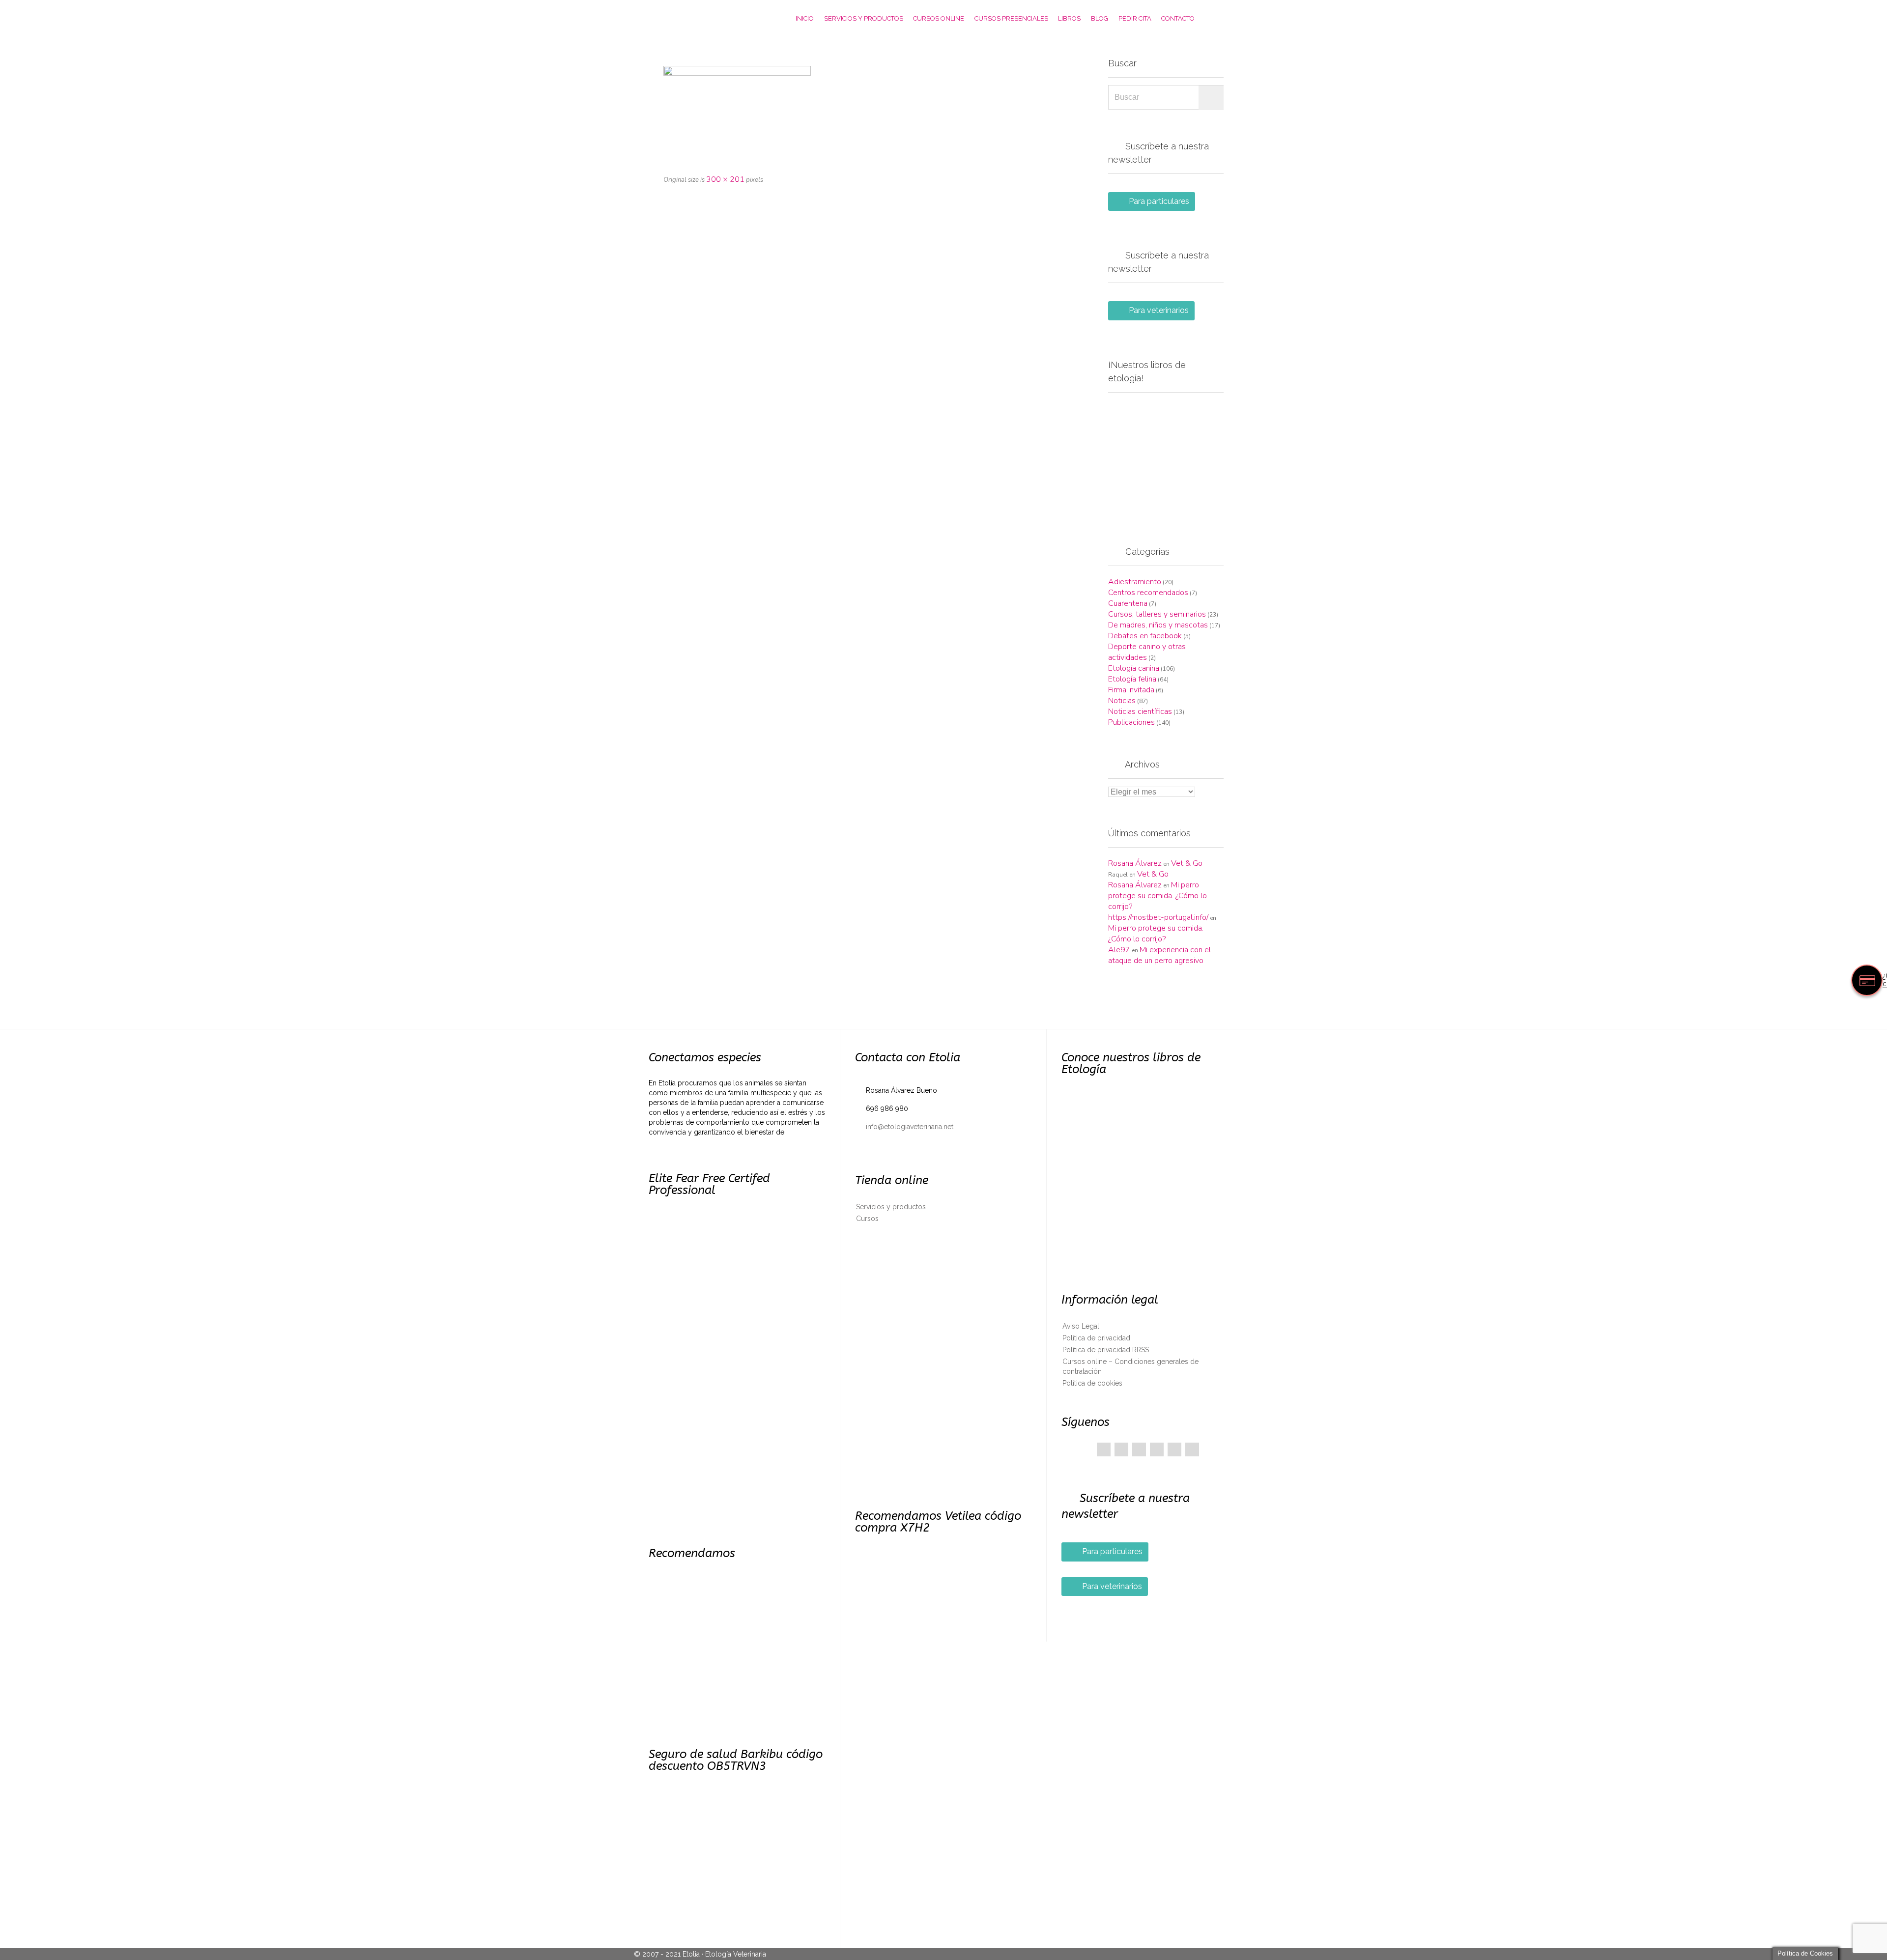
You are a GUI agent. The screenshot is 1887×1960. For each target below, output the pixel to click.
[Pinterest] (1139, 1449)
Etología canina (1134, 668)
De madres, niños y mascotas (1158, 625)
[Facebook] (1104, 1449)
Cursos (867, 1219)
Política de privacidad (1096, 1338)
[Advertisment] (1166, 458)
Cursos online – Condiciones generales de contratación (1130, 1366)
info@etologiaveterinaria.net (904, 1127)
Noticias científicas (1140, 711)
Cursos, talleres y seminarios (1157, 614)
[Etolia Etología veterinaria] (700, 18)
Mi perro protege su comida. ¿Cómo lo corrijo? (1158, 896)
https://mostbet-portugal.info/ (1158, 917)
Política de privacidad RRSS (1106, 1350)
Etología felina (1132, 679)
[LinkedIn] (1157, 1449)
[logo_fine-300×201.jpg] (866, 115)
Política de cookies (1092, 1383)
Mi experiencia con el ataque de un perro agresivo (1159, 955)
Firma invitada (1131, 690)
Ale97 (1119, 950)
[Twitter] (1121, 1449)
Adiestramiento (1135, 582)
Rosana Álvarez (1135, 863)
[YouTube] (1174, 1449)
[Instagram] (1192, 1449)
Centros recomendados (1148, 593)
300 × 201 (725, 179)
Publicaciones (1131, 722)
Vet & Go (1187, 863)
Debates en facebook (1145, 636)
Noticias (1122, 701)
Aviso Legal (1081, 1326)
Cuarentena (1128, 603)
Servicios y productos (891, 1207)
